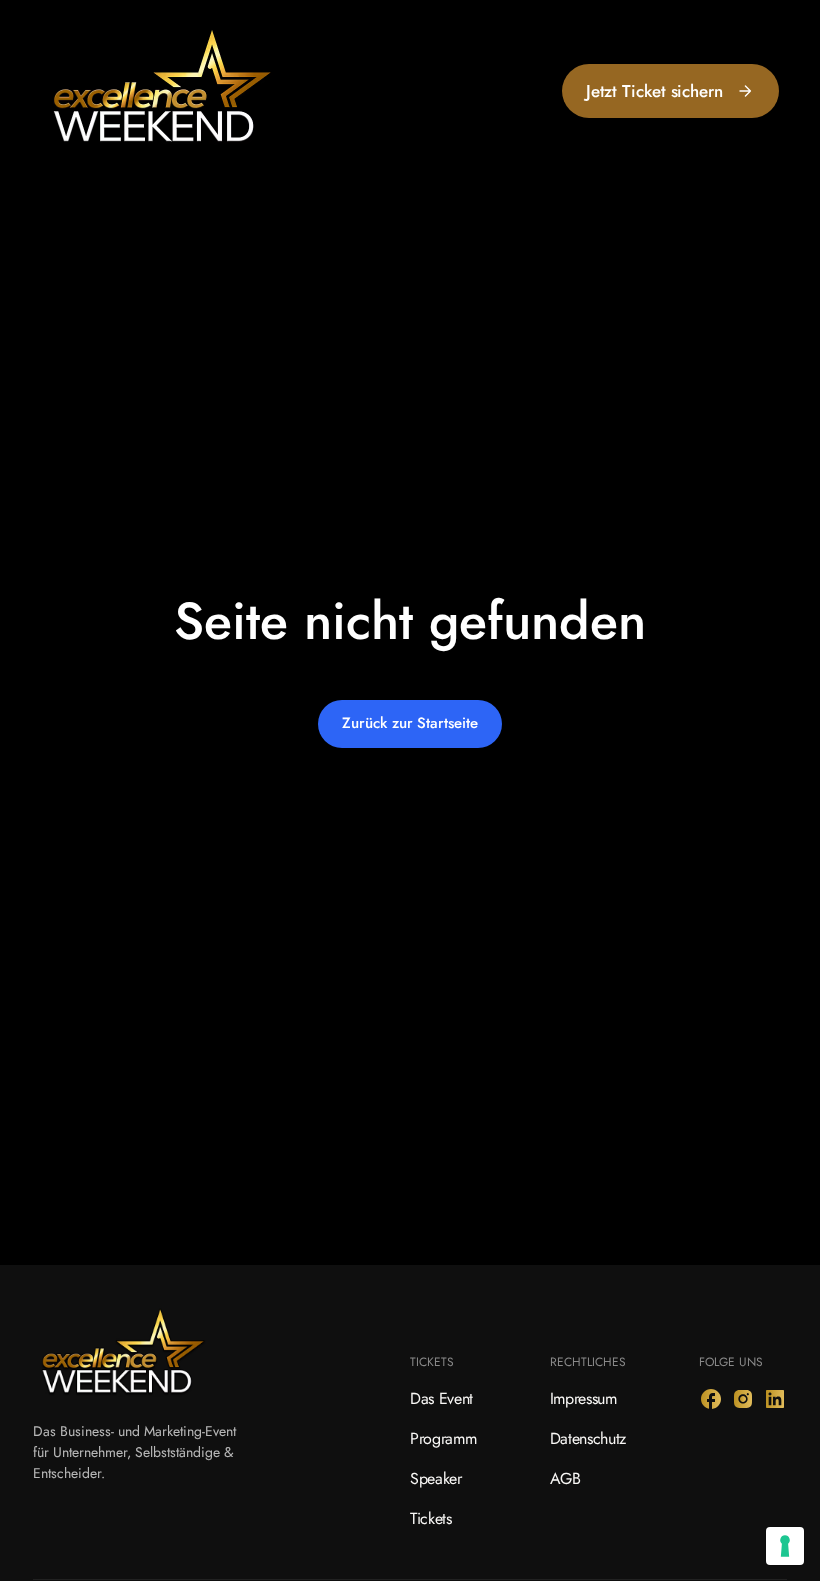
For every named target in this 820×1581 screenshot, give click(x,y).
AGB (565, 1478)
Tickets (431, 1518)
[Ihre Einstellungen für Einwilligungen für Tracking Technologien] (785, 1546)
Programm (443, 1438)
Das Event (441, 1398)
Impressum (583, 1398)
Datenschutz (588, 1438)
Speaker (436, 1478)
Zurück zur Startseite (409, 723)
